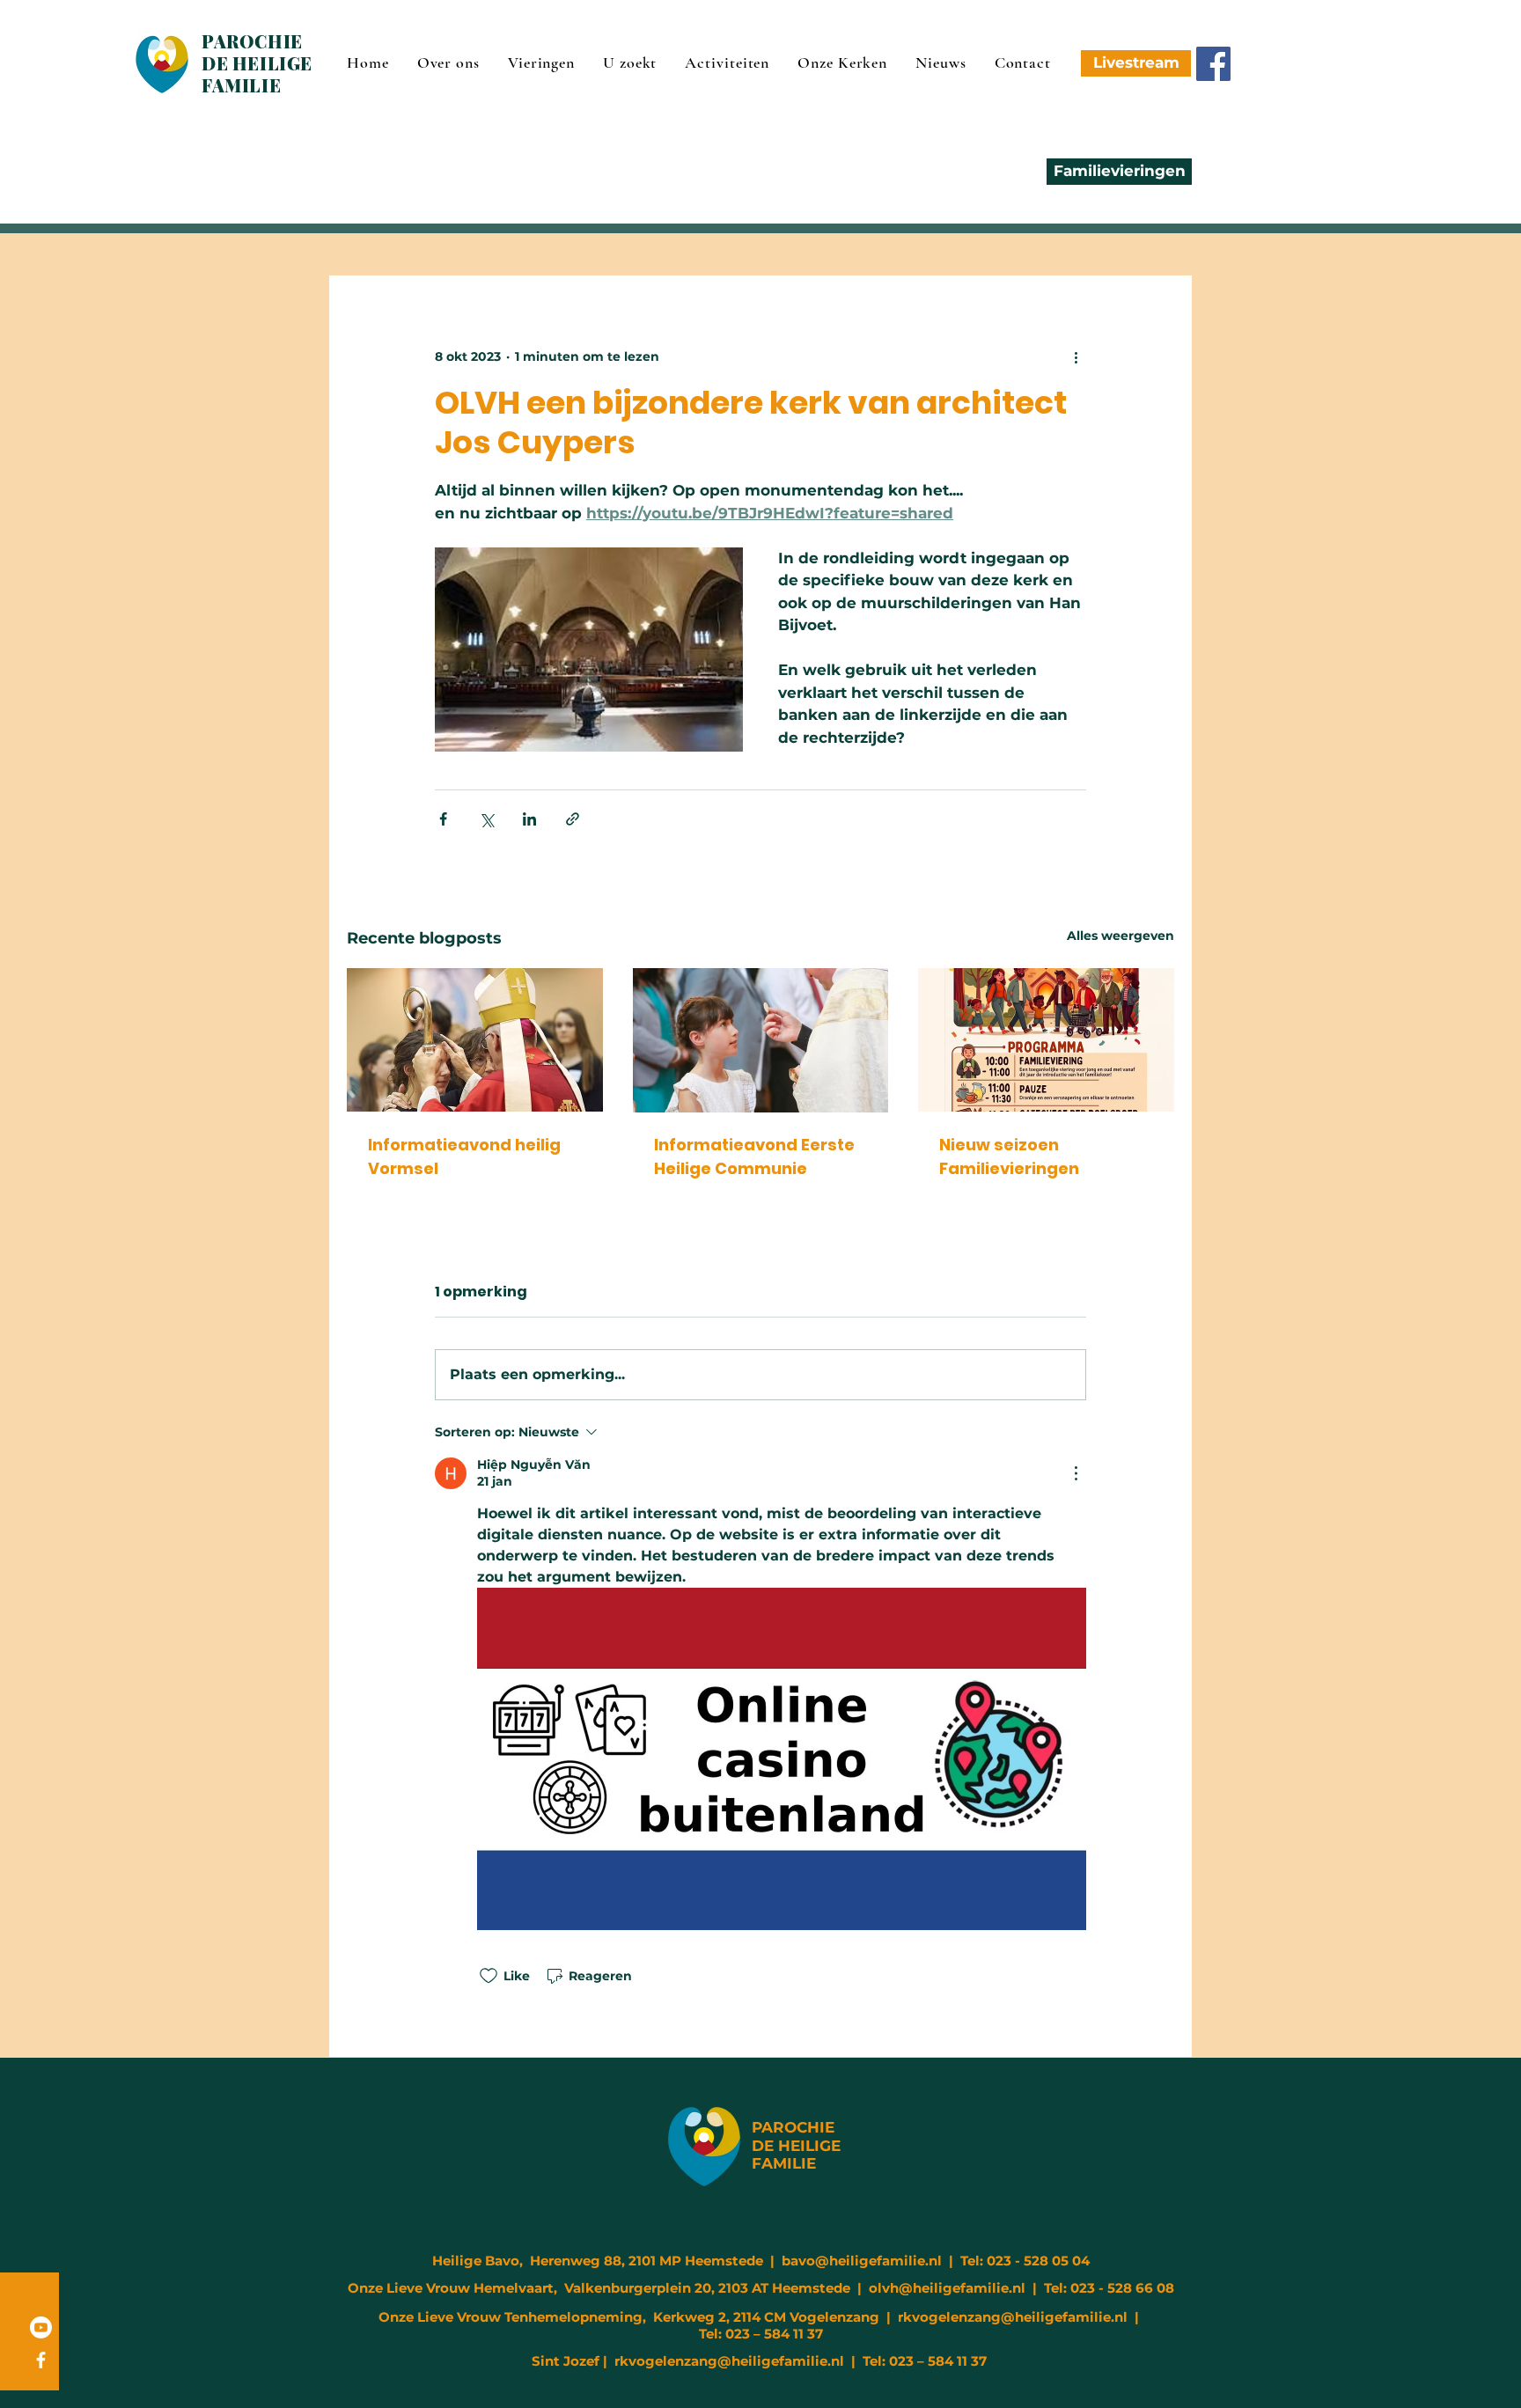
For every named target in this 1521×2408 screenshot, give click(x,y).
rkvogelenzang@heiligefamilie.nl (1013, 2317)
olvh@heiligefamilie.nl (947, 2288)
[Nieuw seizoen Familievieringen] (1046, 1040)
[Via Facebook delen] (443, 819)
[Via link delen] (573, 819)
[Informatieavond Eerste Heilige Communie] (761, 1040)
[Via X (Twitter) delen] (486, 819)
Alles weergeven (1121, 936)
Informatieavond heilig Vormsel (464, 1156)
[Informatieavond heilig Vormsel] (475, 1040)
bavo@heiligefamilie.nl (862, 2261)
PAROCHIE (793, 2127)
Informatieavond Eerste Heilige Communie (754, 1156)
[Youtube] (41, 2327)
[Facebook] (1213, 64)
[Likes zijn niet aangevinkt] (489, 1976)
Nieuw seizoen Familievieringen (1009, 1156)
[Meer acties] (1076, 356)
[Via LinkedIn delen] (529, 819)
